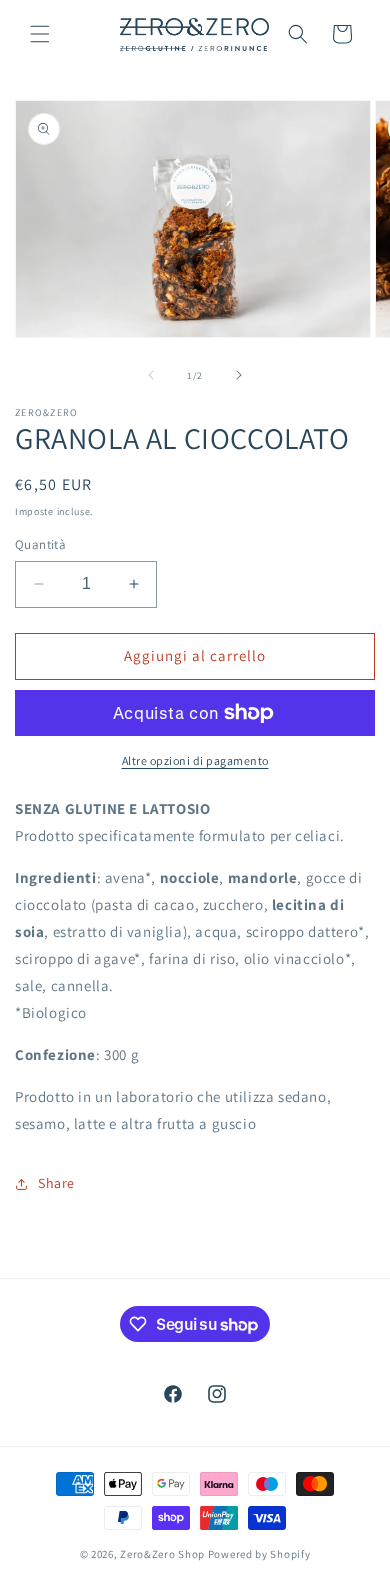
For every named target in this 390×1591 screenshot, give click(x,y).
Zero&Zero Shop (162, 1554)
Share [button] (56, 1183)
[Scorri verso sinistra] (151, 375)
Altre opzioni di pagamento (195, 760)
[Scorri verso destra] (239, 375)
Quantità (40, 544)
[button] (40, 34)
